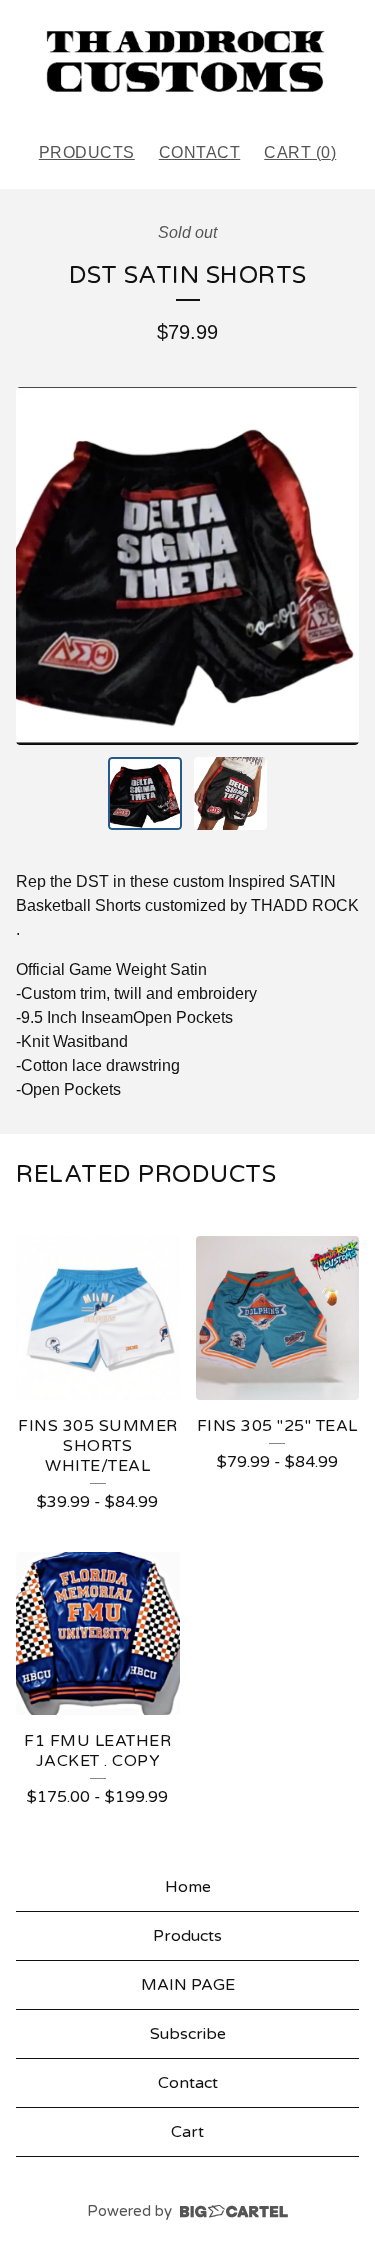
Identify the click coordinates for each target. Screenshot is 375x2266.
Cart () (300, 152)
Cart (187, 2132)
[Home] (187, 62)
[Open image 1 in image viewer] (187, 566)
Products (87, 152)
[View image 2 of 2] (231, 794)
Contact (200, 152)
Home (188, 1887)
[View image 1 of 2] (145, 794)
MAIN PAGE (188, 1985)
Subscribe (188, 2034)
